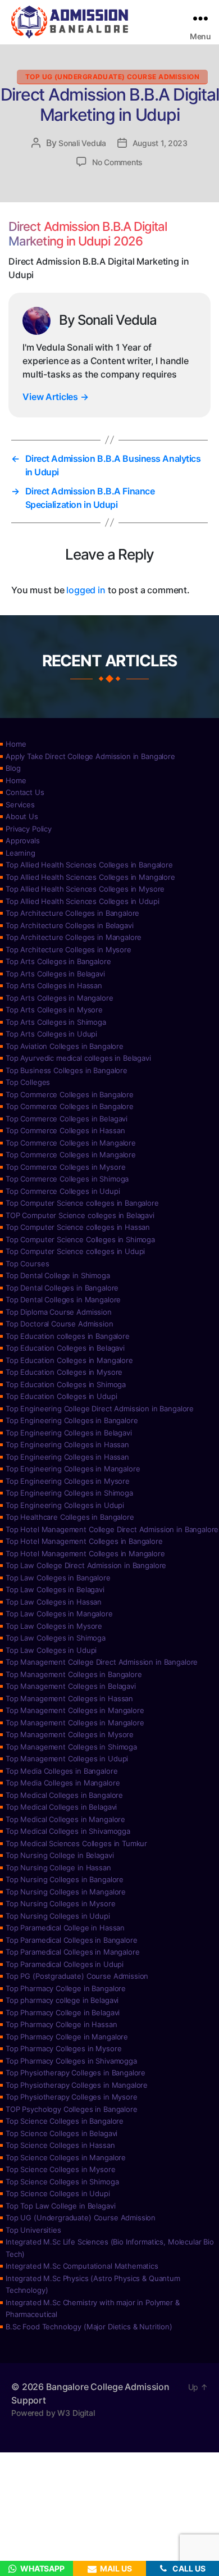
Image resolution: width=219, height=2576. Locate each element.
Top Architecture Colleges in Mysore (69, 949)
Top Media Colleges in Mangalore (63, 1783)
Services (20, 805)
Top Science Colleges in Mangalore (66, 2157)
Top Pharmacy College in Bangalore (66, 1988)
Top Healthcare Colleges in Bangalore (70, 1517)
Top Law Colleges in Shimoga (56, 1638)
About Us (22, 816)
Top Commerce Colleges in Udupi (63, 1191)
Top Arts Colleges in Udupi (51, 1034)
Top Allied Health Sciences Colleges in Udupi (82, 901)
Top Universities (33, 2230)
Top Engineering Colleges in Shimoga (69, 1493)
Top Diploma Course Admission (59, 1312)
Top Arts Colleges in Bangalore (58, 961)
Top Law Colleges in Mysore (54, 1626)
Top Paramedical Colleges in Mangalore (72, 1952)
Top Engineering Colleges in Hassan (67, 1444)
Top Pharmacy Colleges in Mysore (63, 2048)
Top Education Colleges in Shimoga (66, 1384)
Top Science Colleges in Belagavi (61, 2133)
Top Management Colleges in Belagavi (71, 1686)
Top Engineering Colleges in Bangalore (72, 1420)
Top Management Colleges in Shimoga (71, 1747)
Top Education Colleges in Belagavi (65, 1348)
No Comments (117, 162)
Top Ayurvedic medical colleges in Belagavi (78, 1058)
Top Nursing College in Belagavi (60, 1855)
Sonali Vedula (82, 143)
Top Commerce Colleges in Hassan (65, 1130)
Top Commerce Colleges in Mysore (65, 1167)
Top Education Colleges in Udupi (61, 1396)
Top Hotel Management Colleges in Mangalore (85, 1553)
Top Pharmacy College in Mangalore (67, 2037)
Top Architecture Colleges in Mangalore (74, 937)
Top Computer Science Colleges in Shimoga (80, 1239)
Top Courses (27, 1264)
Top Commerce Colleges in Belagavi (67, 1119)
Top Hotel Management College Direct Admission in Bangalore (112, 1529)
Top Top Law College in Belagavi (60, 2206)
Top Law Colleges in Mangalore (59, 1614)
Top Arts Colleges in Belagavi (55, 974)
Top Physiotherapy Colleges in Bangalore (76, 2073)
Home (16, 744)
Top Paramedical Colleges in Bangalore (71, 1940)
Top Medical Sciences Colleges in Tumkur (76, 1843)
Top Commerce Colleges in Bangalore (70, 1094)
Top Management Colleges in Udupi (67, 1759)
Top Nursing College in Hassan (58, 1868)
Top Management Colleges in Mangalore (75, 1710)
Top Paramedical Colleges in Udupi (65, 1964)
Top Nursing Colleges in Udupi (58, 1916)
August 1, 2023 (160, 143)
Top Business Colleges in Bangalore (67, 1070)
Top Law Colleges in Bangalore (58, 1578)
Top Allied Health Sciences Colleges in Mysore (85, 889)
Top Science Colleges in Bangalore (65, 2121)
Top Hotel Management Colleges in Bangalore (84, 1541)
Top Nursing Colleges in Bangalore (65, 1879)
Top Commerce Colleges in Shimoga (67, 1179)
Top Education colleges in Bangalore (68, 1336)
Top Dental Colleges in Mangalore (63, 1300)
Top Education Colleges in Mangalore (69, 1360)
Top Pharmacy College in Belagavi (63, 2012)
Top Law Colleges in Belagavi (55, 1589)
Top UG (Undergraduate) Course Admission (112, 77)
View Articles (56, 397)
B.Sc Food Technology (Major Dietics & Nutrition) (89, 2327)
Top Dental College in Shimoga (58, 1275)
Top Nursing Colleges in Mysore (61, 1903)
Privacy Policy (29, 829)
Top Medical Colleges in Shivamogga (68, 1831)
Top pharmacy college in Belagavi (62, 2000)
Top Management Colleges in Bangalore (74, 1674)
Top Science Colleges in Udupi (58, 2193)
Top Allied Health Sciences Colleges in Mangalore (90, 877)
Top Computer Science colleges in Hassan (78, 1227)
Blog (13, 768)
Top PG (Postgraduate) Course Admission (77, 1976)
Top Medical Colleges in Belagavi (61, 1807)
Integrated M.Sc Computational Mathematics (82, 2266)
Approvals (23, 841)
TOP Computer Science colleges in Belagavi (80, 1215)
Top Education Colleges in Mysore (64, 1372)
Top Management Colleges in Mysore (70, 1734)
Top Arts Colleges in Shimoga (56, 1022)
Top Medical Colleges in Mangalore (65, 1819)
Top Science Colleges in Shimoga (62, 2182)
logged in (86, 590)
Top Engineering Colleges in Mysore (68, 1481)
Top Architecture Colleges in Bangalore (72, 913)
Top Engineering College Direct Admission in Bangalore (100, 1409)
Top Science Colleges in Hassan (60, 2145)
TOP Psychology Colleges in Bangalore (72, 2109)
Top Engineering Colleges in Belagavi (69, 1433)
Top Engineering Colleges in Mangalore (73, 1469)
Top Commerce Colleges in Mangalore (71, 1143)
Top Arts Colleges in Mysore (54, 1010)
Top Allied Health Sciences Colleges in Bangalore (89, 865)
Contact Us (25, 792)
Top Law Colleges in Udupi (51, 1650)
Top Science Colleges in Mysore (61, 2169)
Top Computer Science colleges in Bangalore (82, 1203)
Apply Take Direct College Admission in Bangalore (90, 756)
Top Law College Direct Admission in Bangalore (86, 1565)
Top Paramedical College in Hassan (65, 1928)
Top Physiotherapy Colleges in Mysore (72, 2097)
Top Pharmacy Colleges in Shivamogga (71, 2061)
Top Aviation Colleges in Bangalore (65, 1046)
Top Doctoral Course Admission (60, 1324)
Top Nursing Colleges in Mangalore (66, 1892)
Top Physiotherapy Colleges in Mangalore (77, 2085)
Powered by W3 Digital (53, 2413)
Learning (20, 853)
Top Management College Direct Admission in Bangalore (102, 1662)
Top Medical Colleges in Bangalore (64, 1795)
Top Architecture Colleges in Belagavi (69, 925)
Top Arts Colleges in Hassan (54, 985)
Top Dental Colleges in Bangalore (62, 1288)
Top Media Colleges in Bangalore (61, 1771)
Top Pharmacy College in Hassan (61, 2024)
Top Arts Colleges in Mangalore (60, 998)
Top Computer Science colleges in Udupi (75, 1251)
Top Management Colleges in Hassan (69, 1698)
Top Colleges (28, 1082)
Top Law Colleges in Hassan (54, 1602)
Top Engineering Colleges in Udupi (65, 1505)
